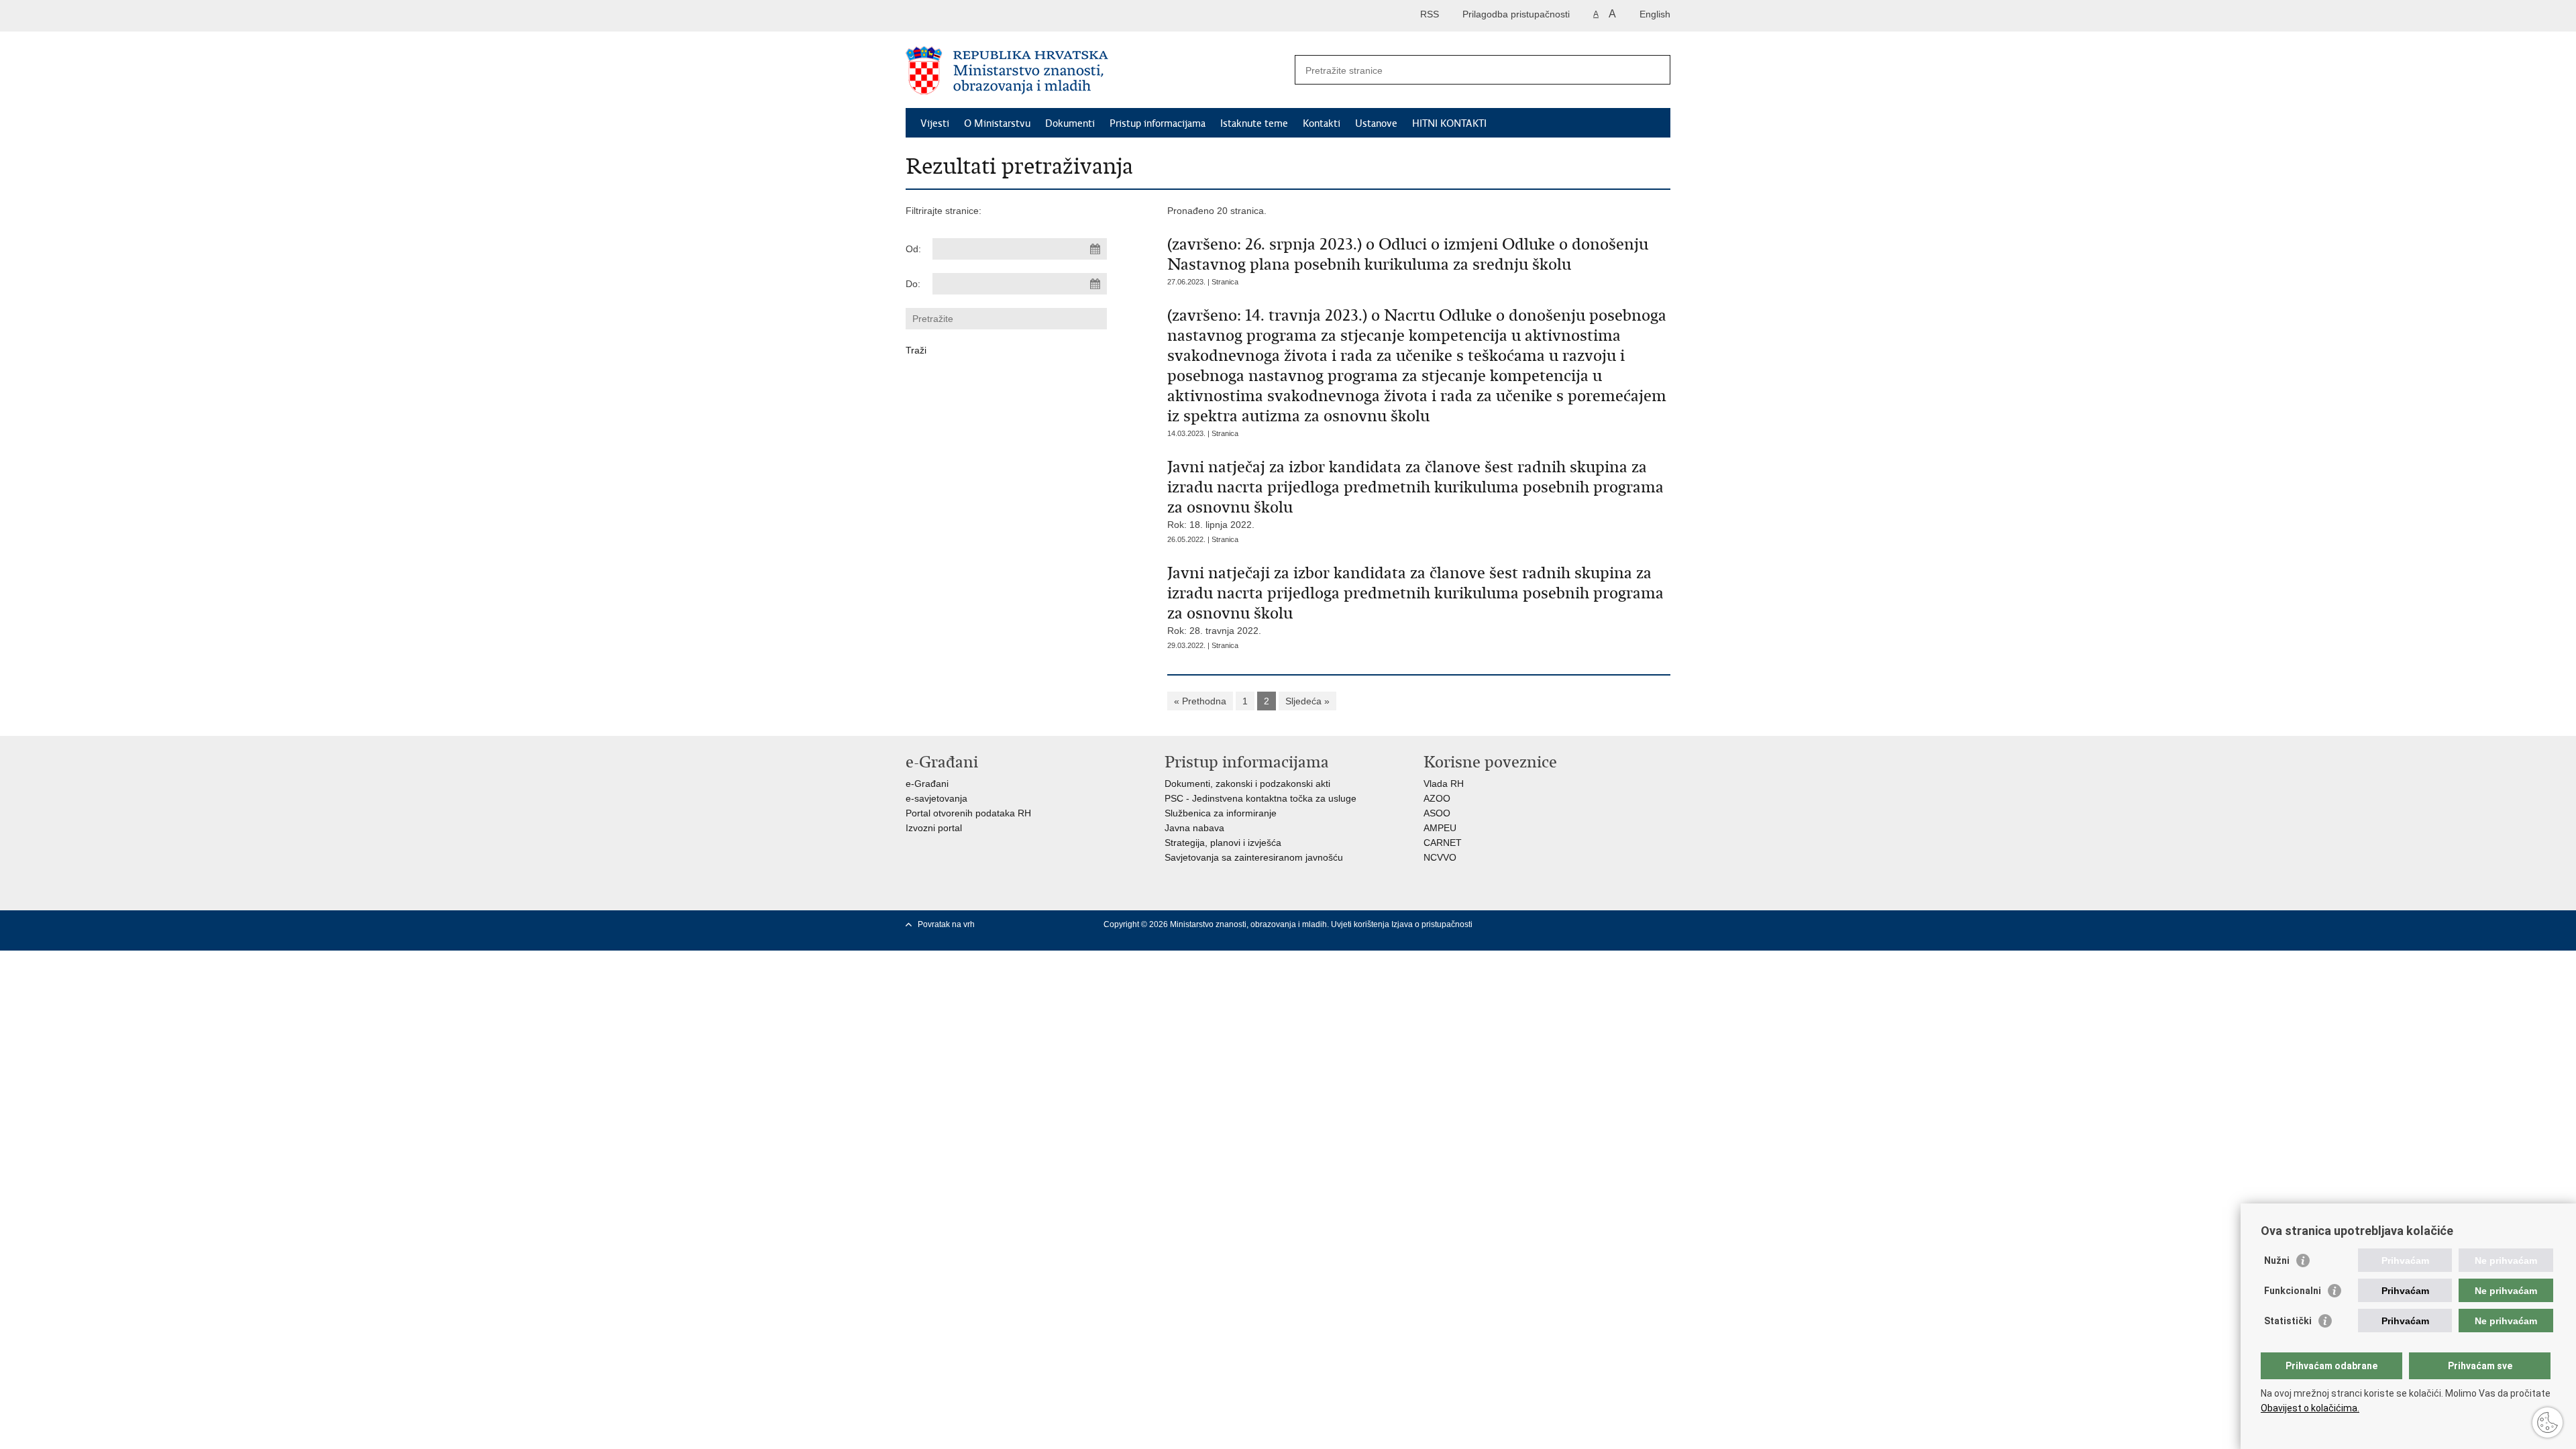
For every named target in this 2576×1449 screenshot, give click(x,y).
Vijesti (935, 123)
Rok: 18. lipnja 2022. (1415, 493)
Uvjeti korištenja (1361, 924)
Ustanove (1376, 123)
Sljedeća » (1307, 701)
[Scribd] (1638, 924)
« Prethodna (1200, 701)
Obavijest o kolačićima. (2310, 1408)
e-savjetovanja (936, 798)
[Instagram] (1659, 924)
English (1655, 14)
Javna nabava (1194, 828)
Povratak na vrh (946, 924)
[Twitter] (1573, 924)
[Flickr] (1616, 924)
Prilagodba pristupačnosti (1516, 14)
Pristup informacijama (1158, 123)
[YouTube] (1595, 924)
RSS (1430, 14)
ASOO (1437, 813)
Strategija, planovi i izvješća (1223, 843)
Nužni (2277, 1260)
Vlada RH (1444, 784)
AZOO (1437, 798)
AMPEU (1440, 828)
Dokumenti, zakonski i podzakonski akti (1247, 784)
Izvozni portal (934, 828)
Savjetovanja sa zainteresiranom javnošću (1254, 857)
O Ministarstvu (997, 123)
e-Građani (927, 784)
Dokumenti (1070, 123)
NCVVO (1440, 857)
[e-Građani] (963, 16)
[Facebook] (1552, 924)
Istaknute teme (1254, 123)
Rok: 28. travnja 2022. (1415, 599)
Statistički (2288, 1321)
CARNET (1443, 843)
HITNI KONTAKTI (1449, 123)
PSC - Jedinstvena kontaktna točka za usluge (1260, 798)
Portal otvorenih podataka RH (968, 813)
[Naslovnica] (1097, 70)
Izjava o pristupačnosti (1432, 924)
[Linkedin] (1552, 936)
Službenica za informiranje (1221, 813)
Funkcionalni (2293, 1291)
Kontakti (1322, 123)
